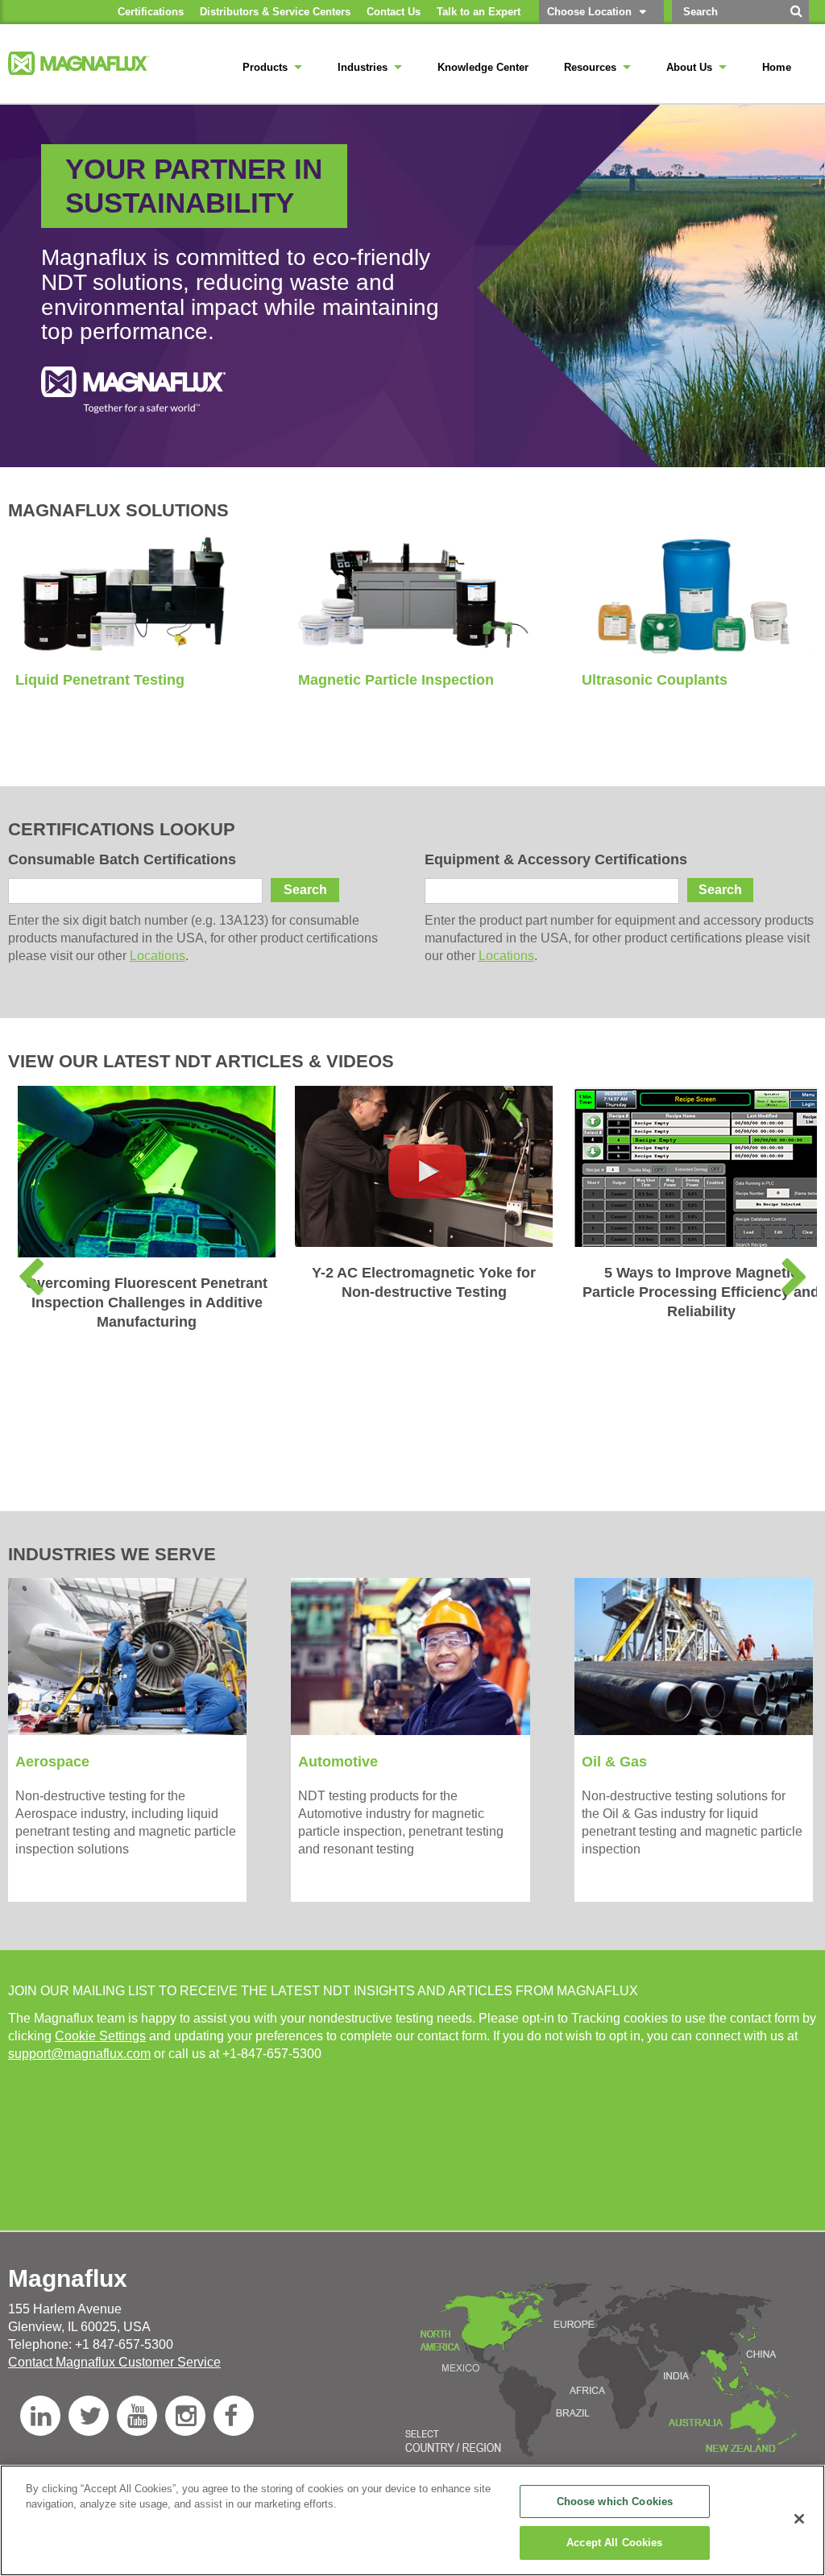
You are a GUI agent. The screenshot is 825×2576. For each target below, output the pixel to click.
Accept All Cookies (614, 2543)
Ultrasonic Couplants (655, 680)
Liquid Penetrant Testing (100, 680)
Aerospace (52, 1762)
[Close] (799, 2519)
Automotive (338, 1762)
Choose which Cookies (615, 2501)
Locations (158, 956)
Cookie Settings (100, 2036)
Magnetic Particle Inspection (396, 680)
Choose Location (589, 12)
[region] (412, 2520)
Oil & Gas (614, 1762)
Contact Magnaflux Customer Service (114, 2362)
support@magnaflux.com (79, 2054)
